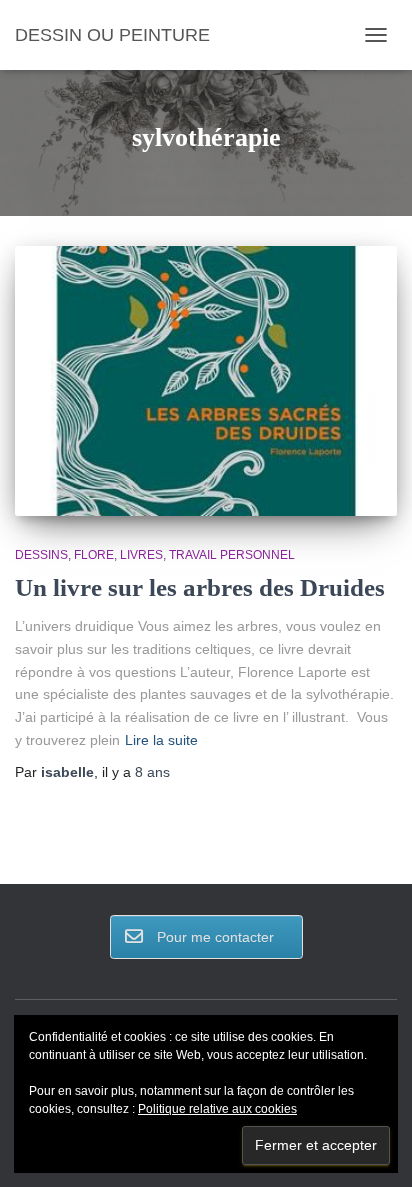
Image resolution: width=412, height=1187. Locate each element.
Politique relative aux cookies (217, 1109)
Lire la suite (161, 740)
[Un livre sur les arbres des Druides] (206, 381)
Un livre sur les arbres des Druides (200, 587)
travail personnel (232, 555)
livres (141, 555)
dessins (41, 555)
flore (94, 555)
